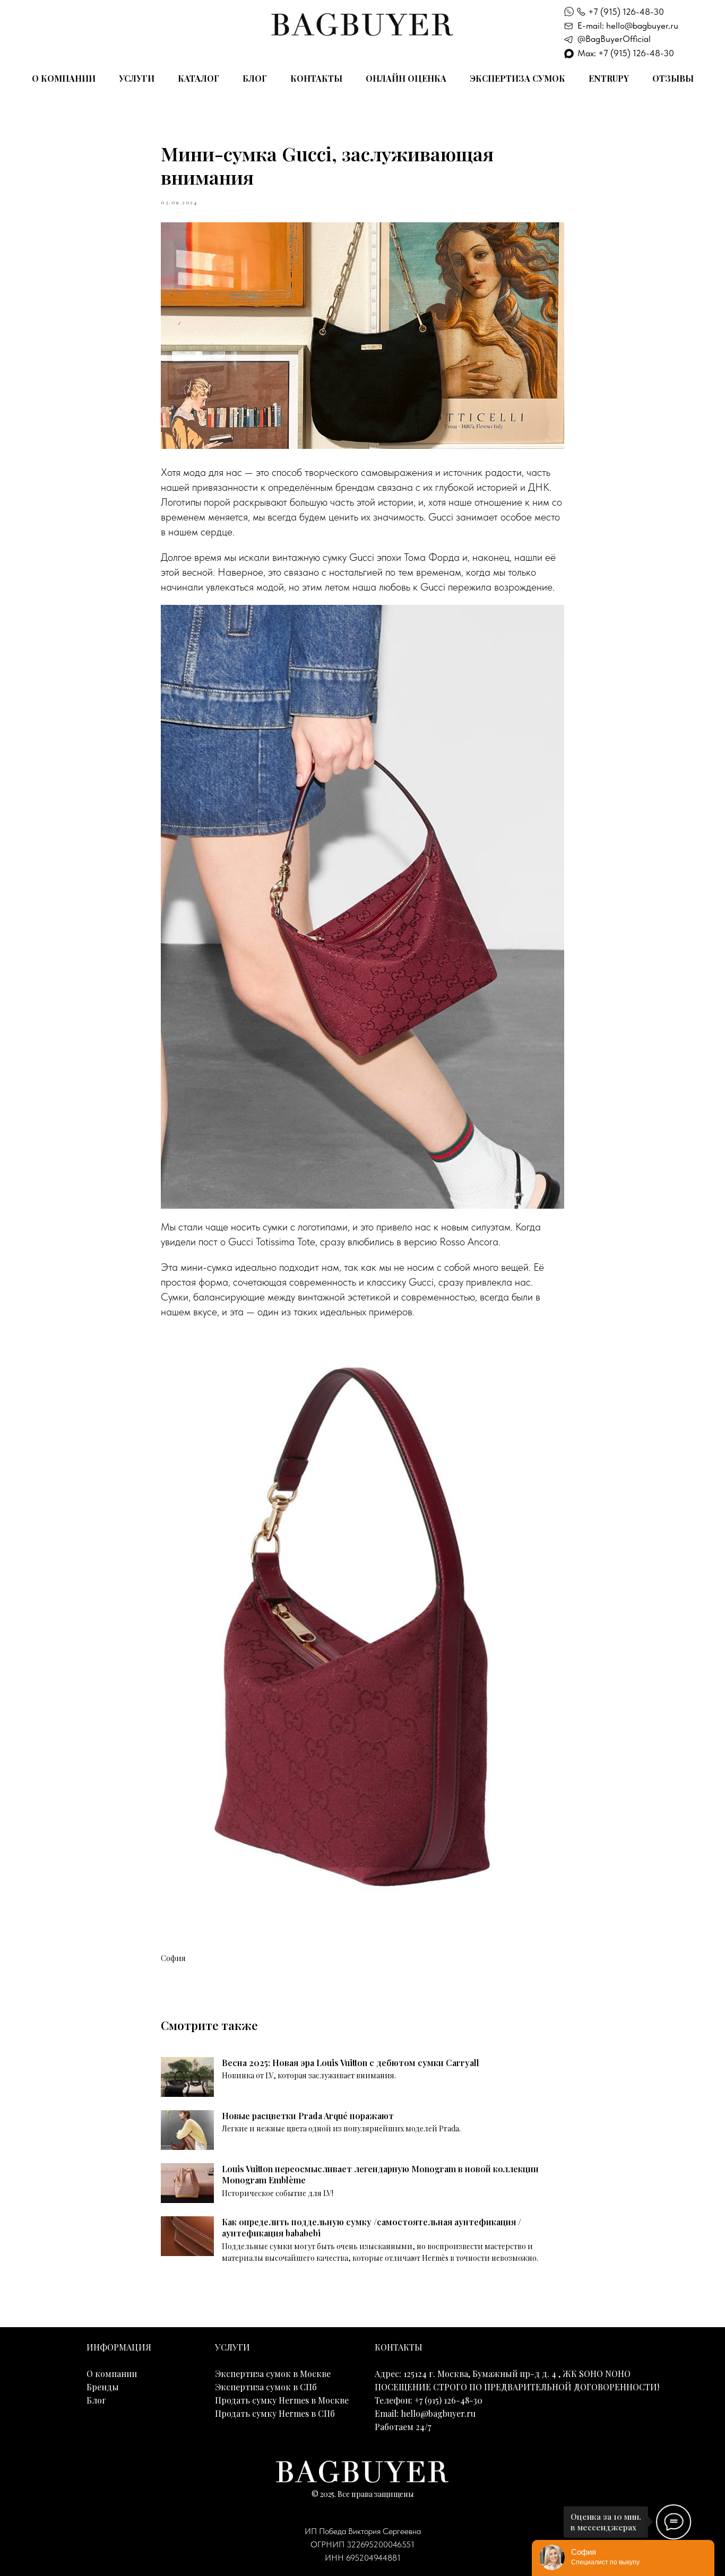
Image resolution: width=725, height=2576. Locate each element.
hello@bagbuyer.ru (438, 2413)
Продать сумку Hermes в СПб (275, 2413)
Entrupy (609, 78)
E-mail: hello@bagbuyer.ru (628, 25)
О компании (64, 78)
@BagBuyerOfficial (614, 39)
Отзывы (673, 78)
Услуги (137, 78)
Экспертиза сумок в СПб (266, 2387)
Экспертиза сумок (517, 78)
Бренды (103, 2387)
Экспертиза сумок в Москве (273, 2374)
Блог (255, 78)
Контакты (316, 78)
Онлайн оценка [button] (406, 78)
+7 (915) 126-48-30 (626, 12)
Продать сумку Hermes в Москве (282, 2400)
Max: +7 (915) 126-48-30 (626, 53)
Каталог (198, 78)
